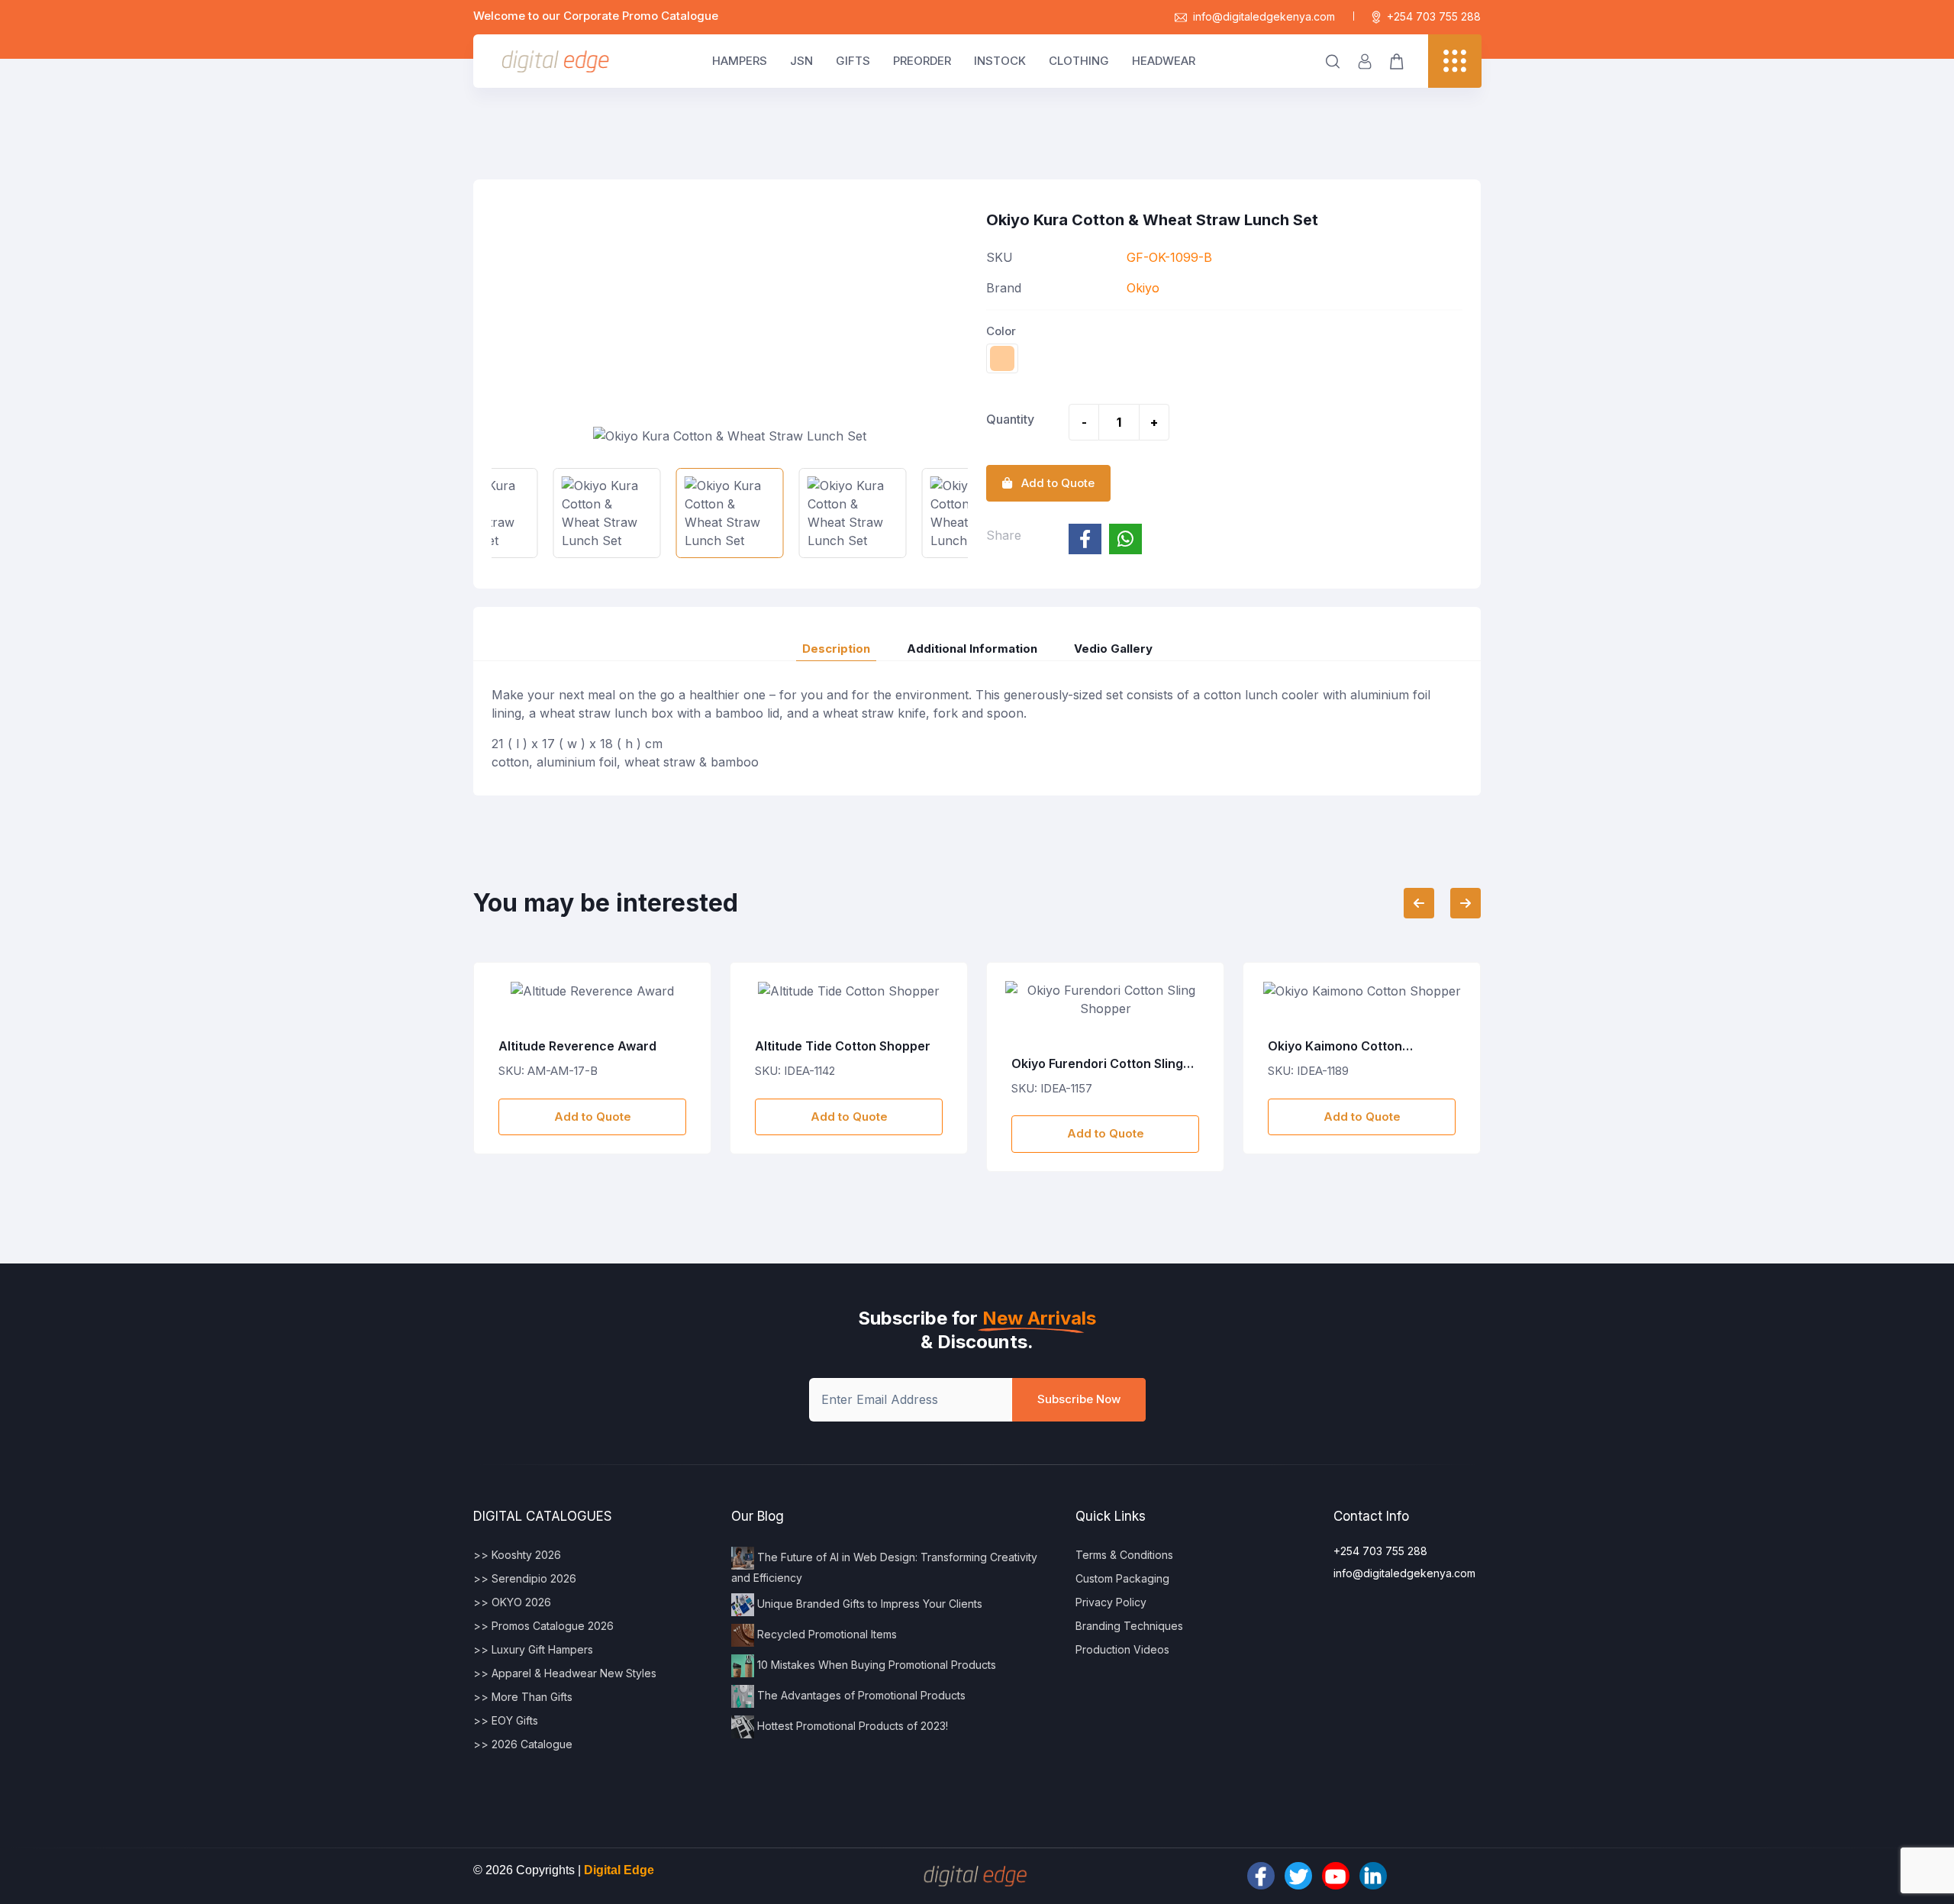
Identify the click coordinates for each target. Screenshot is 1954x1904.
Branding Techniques (1129, 1626)
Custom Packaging (1122, 1578)
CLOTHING (1079, 61)
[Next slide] (1465, 903)
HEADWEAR (1164, 61)
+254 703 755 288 (1434, 16)
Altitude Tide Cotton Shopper (586, 1046)
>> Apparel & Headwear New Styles (565, 1673)
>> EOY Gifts (506, 1720)
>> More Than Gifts (523, 1697)
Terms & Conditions (1124, 1555)
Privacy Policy (1111, 1602)
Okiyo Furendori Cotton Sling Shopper (841, 1064)
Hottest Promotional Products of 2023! (851, 1725)
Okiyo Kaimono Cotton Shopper (1079, 1047)
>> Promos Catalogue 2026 (543, 1626)
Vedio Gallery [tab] (1113, 649)
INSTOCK (1000, 61)
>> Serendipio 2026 (525, 1578)
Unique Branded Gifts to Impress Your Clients (868, 1603)
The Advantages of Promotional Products (860, 1694)
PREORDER (922, 61)
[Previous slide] (1419, 903)
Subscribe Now (1079, 1399)
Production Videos (1122, 1649)
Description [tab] (836, 649)
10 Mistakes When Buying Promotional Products (875, 1664)
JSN (801, 61)
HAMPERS (740, 61)
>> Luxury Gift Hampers (533, 1649)
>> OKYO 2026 (512, 1602)
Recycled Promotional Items (825, 1633)
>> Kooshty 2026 (517, 1555)
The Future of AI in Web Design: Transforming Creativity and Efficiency (884, 1567)
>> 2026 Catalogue (523, 1744)
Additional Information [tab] (972, 649)
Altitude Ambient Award (1339, 1046)
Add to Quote (593, 1117)
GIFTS (853, 61)
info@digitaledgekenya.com (1264, 16)
